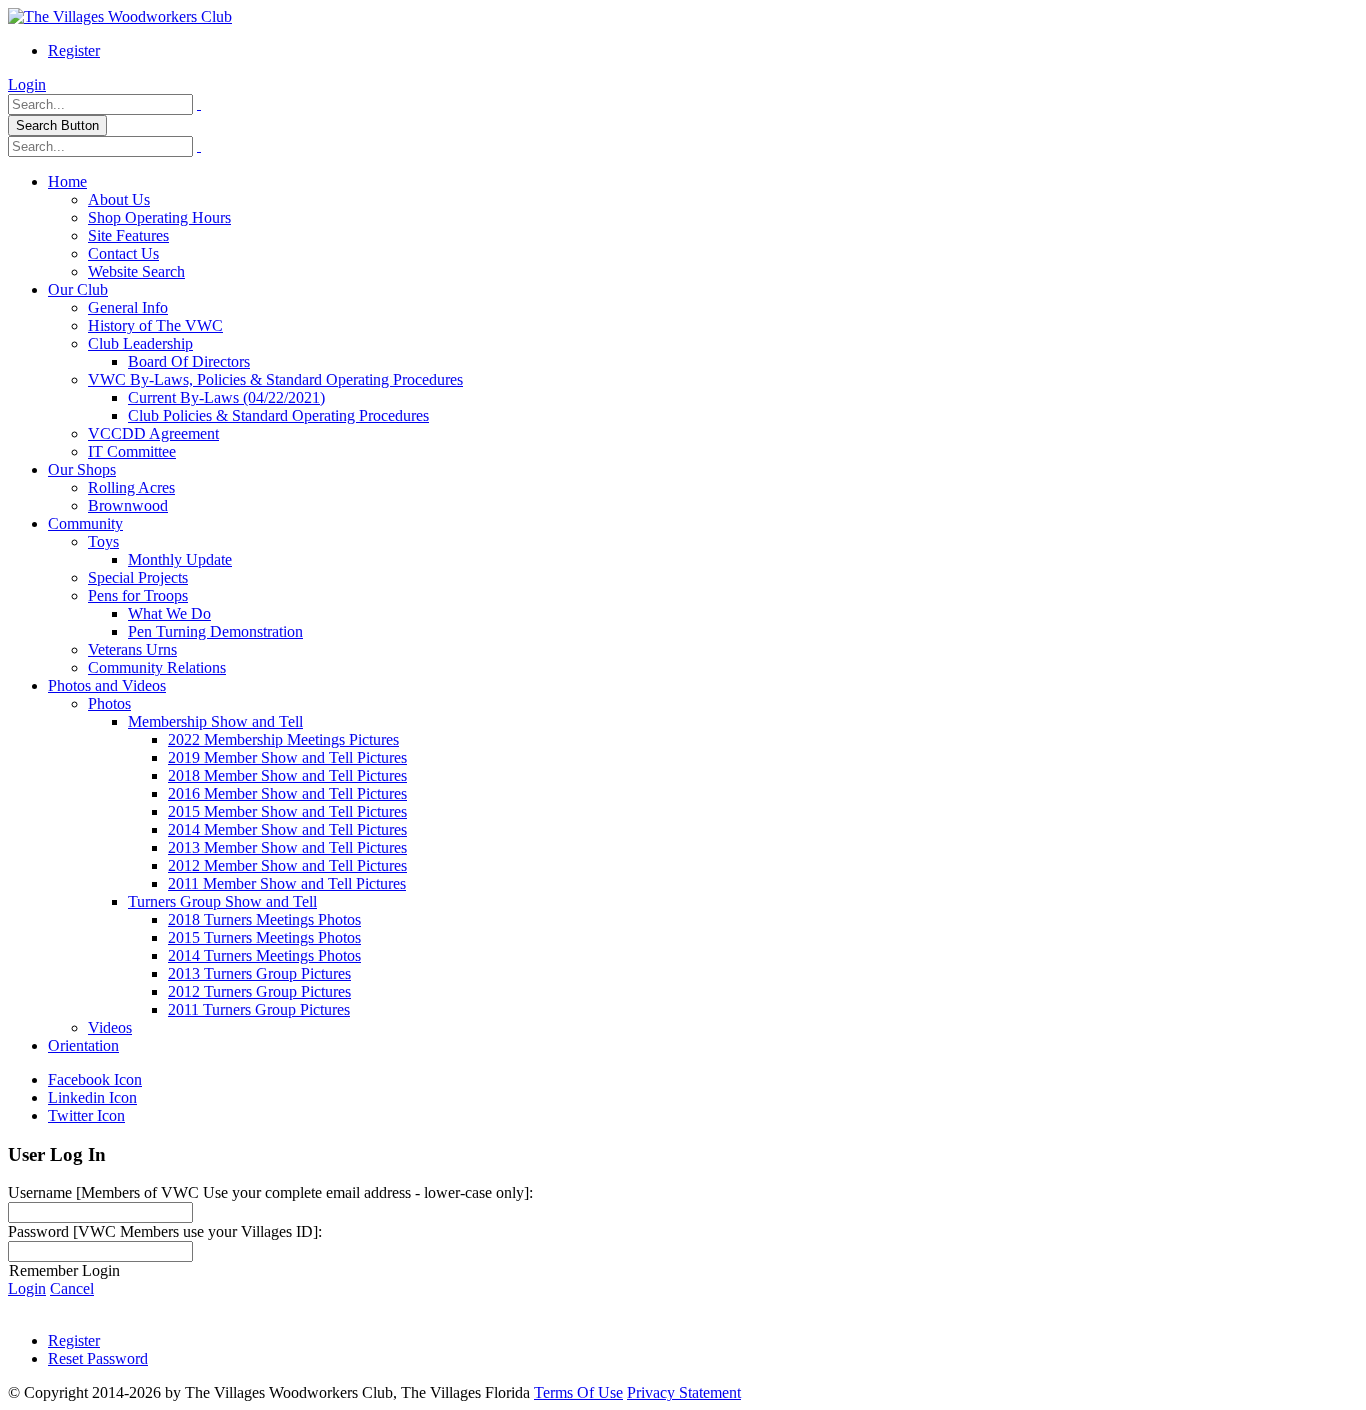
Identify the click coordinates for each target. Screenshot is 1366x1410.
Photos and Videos (107, 685)
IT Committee (132, 451)
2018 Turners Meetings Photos (264, 919)
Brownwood (128, 505)
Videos (110, 1027)
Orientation (83, 1045)
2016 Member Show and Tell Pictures (287, 793)
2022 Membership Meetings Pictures (283, 739)
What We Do (169, 613)
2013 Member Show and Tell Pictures (287, 847)
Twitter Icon (86, 1115)
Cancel (72, 1288)
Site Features (128, 235)
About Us (119, 199)
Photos (109, 703)
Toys (103, 541)
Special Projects (138, 577)
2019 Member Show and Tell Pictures (287, 757)
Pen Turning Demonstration (215, 631)
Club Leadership (140, 343)
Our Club (78, 289)
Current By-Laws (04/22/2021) (226, 397)
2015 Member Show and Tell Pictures (287, 811)
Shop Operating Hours (159, 217)
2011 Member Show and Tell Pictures (287, 883)
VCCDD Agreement (153, 433)
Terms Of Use (578, 1392)
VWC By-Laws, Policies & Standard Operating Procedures (275, 379)
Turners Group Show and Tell (222, 901)
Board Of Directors (189, 361)
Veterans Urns (132, 649)
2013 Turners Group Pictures (259, 973)
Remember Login (64, 1270)
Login (27, 84)
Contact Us (123, 253)
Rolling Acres (131, 487)
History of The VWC (155, 325)
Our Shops (82, 469)
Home (67, 181)
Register (74, 50)
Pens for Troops (138, 595)
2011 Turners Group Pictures (259, 1009)
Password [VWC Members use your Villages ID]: (165, 1231)
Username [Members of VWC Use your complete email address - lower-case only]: (270, 1192)
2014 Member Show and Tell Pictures (287, 829)
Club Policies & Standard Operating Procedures (278, 415)
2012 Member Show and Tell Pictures (287, 865)
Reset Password (98, 1358)
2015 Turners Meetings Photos (264, 937)
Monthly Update (180, 559)
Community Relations (157, 667)
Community (85, 523)
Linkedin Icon (92, 1097)
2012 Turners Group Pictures (259, 991)
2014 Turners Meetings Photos (264, 955)
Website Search (136, 271)
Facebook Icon (95, 1079)
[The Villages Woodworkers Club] (120, 16)
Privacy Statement (684, 1392)
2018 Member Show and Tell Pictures (287, 775)
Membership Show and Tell (215, 721)
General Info (128, 307)
